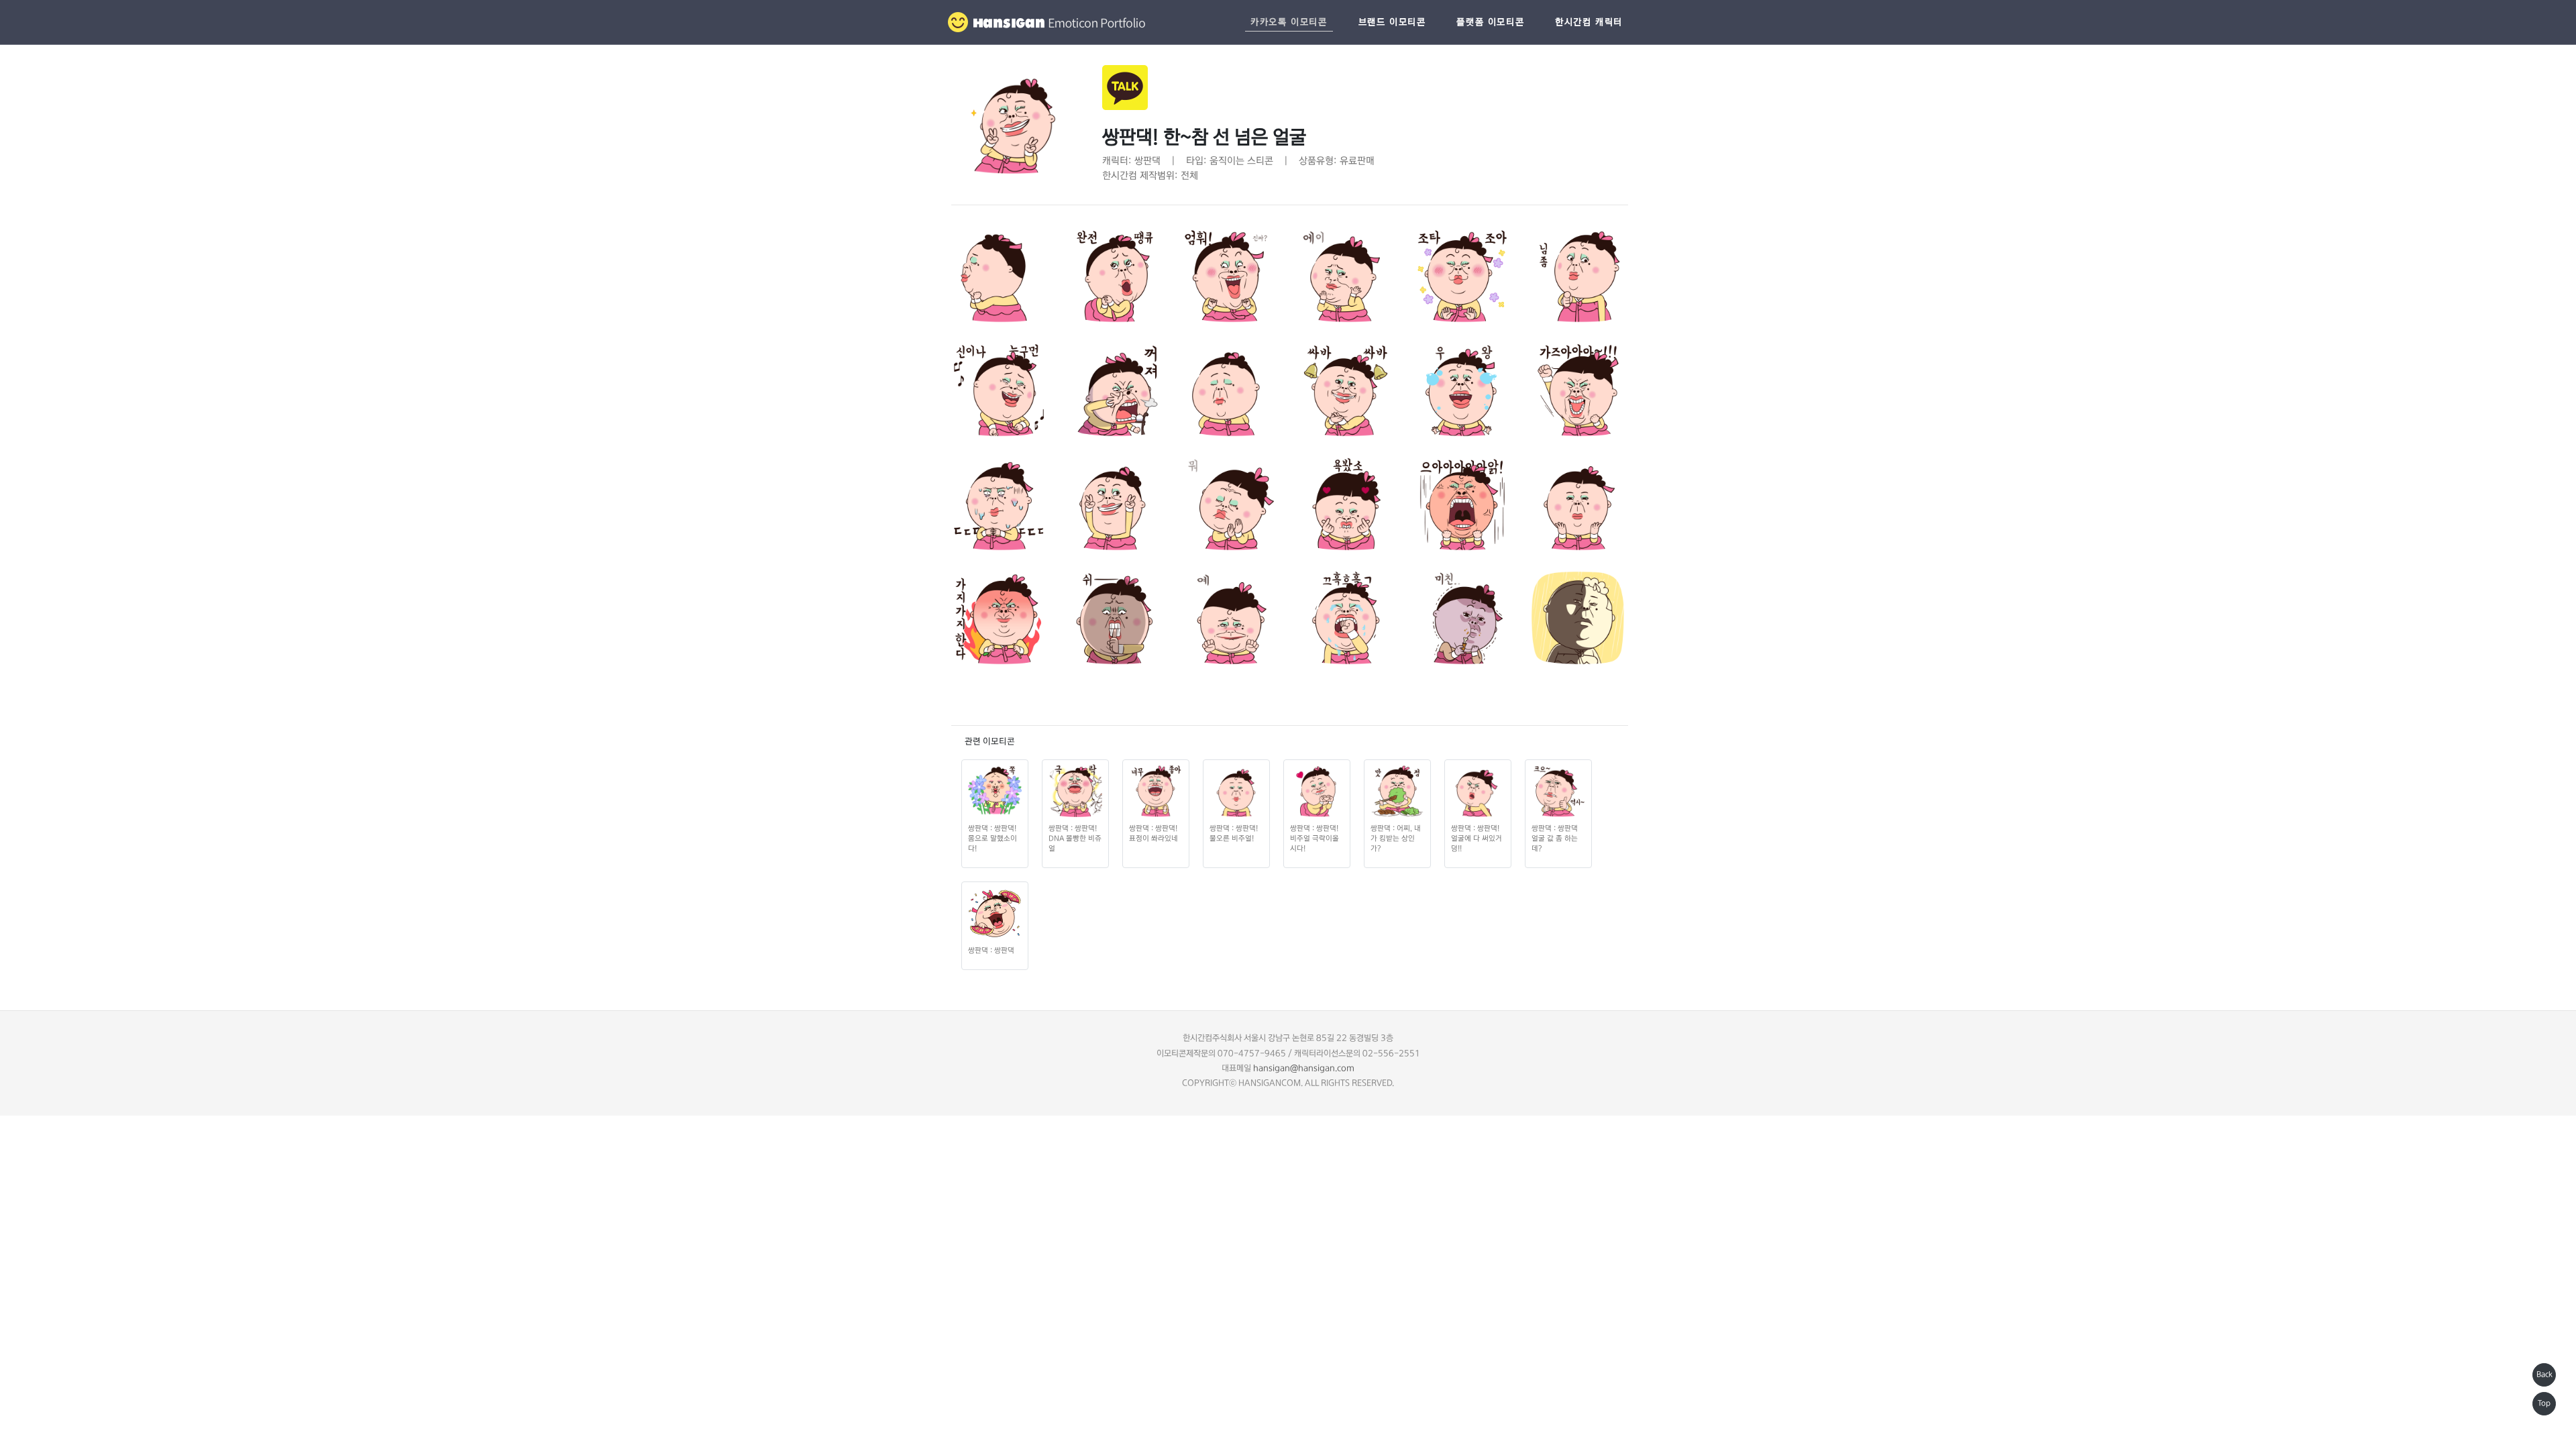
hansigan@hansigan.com (1304, 1068)
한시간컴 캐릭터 (1589, 22)
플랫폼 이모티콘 (1490, 22)
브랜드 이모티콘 (1392, 22)
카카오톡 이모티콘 (1289, 22)
